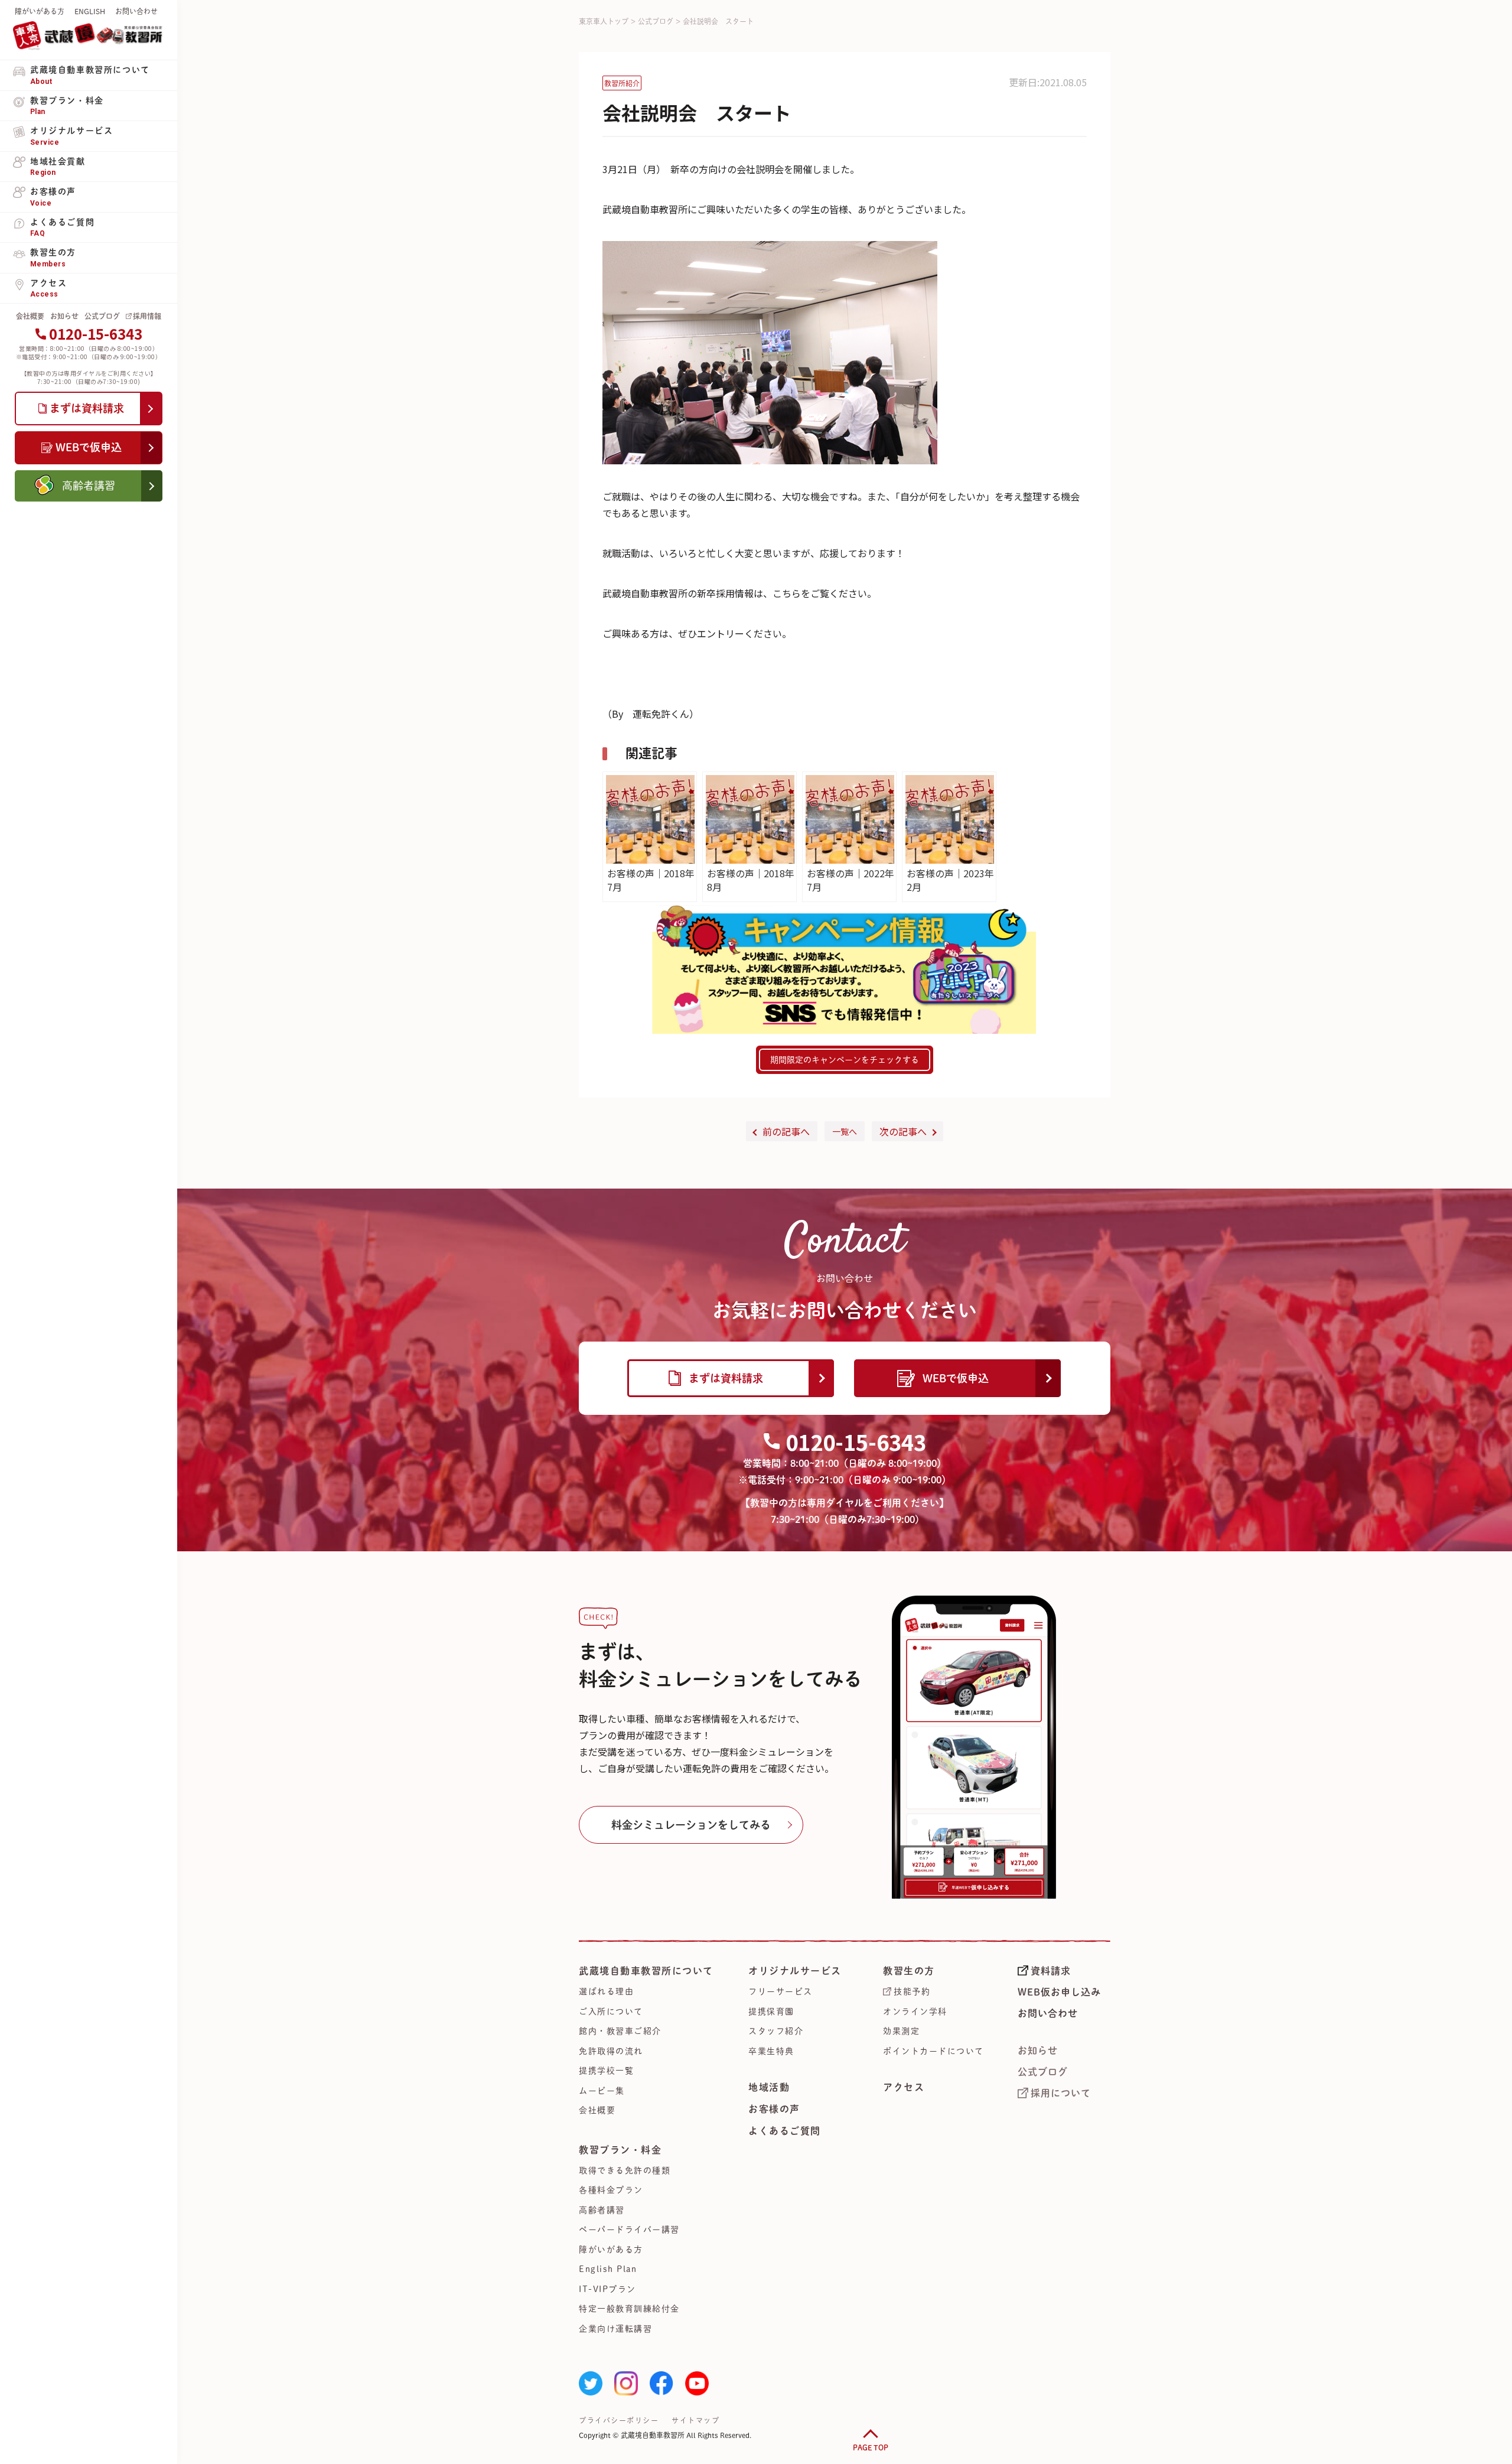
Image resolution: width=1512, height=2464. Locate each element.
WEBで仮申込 (956, 1378)
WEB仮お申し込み (1059, 1992)
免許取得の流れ (611, 2051)
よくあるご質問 (785, 2131)
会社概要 (30, 316)
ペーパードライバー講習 (629, 2229)
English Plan (608, 2269)
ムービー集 (602, 2091)
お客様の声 (774, 2109)
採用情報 (147, 316)
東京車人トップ (604, 21)
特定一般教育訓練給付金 (629, 2309)
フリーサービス (781, 1991)
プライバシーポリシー (619, 2420)
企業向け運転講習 (615, 2329)
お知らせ (64, 316)
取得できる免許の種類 (625, 2170)
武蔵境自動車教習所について (646, 1971)
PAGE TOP (871, 2447)
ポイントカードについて (933, 2051)
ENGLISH (90, 11)
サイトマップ (695, 2420)
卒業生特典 (771, 2051)
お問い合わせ (136, 11)
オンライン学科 (915, 2011)
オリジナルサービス (795, 1971)
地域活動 (769, 2087)
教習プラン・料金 (620, 2150)
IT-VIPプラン (607, 2289)
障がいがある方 (40, 11)
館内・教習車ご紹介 (620, 2031)
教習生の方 (909, 1971)
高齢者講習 (602, 2210)
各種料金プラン (611, 2190)
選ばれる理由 (606, 1991)
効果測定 (901, 2031)
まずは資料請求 (726, 1378)
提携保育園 (771, 2011)
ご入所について (611, 2011)
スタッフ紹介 (776, 2031)
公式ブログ (102, 316)
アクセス (904, 2087)
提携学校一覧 (606, 2071)
